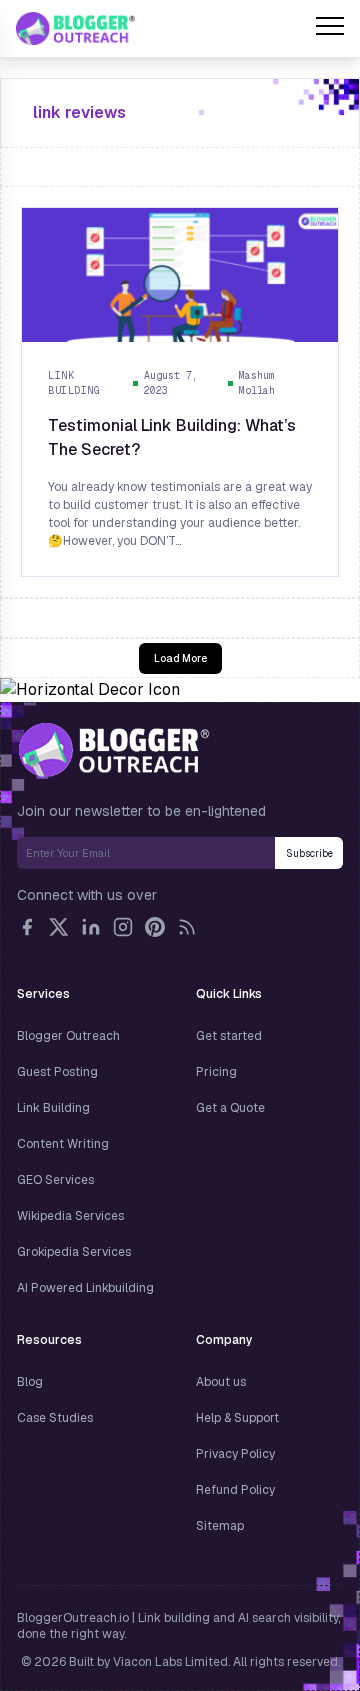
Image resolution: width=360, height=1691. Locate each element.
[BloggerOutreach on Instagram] (123, 927)
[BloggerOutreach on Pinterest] (155, 927)
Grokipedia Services (74, 1252)
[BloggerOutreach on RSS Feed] (187, 927)
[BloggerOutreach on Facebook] (27, 927)
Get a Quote (230, 1108)
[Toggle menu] (330, 29)
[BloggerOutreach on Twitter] (59, 927)
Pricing (216, 1072)
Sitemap (220, 1526)
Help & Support (237, 1418)
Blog (30, 1382)
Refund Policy (235, 1490)
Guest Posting (57, 1072)
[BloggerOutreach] (113, 750)
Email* (146, 853)
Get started (229, 1036)
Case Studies (55, 1418)
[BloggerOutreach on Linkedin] (91, 927)
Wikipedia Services (70, 1216)
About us (221, 1382)
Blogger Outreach (68, 1036)
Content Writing (63, 1144)
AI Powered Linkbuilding (85, 1288)
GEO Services (55, 1180)
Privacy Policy (235, 1454)
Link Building (53, 1108)
